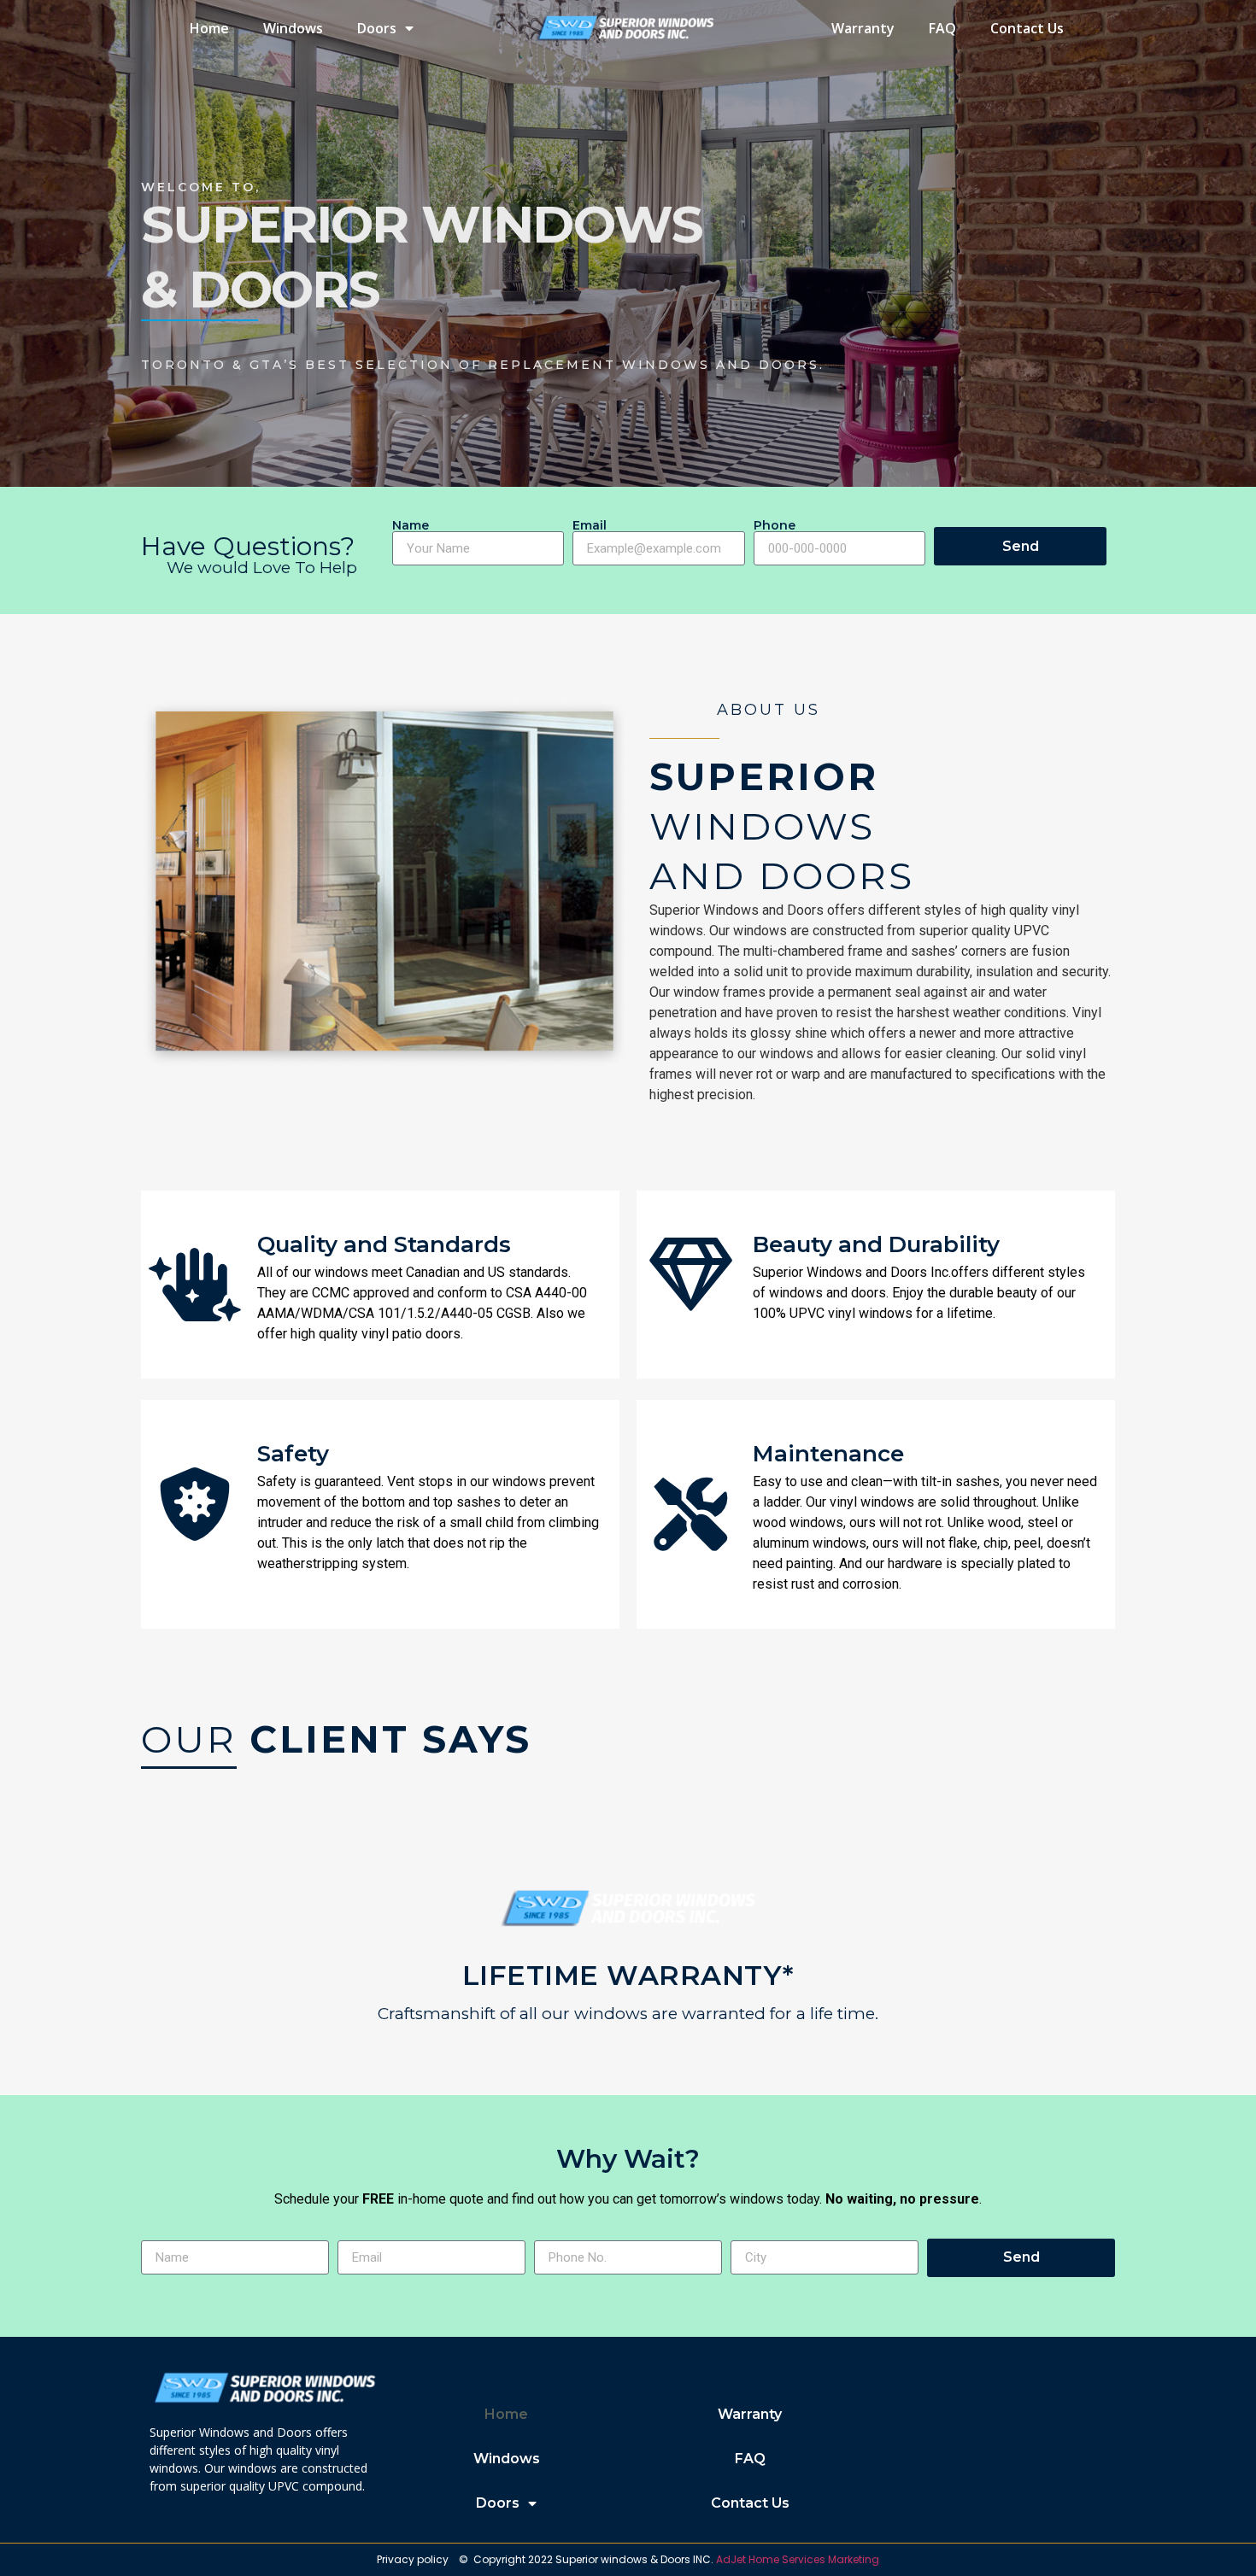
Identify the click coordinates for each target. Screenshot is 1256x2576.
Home (209, 28)
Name (411, 525)
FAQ (942, 28)
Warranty (863, 28)
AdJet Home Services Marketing (798, 2559)
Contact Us (1027, 28)
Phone (775, 525)
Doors (377, 28)
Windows (293, 28)
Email (590, 525)
